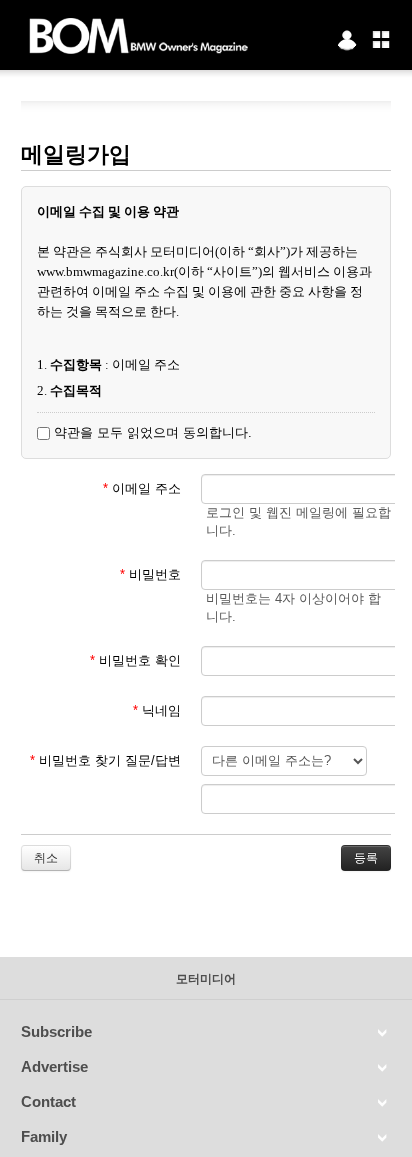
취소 (46, 858)
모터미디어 (206, 979)
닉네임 (157, 710)
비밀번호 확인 (135, 660)
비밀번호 (150, 574)
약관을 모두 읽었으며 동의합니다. (151, 432)
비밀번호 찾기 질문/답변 (105, 760)
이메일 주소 (142, 488)
